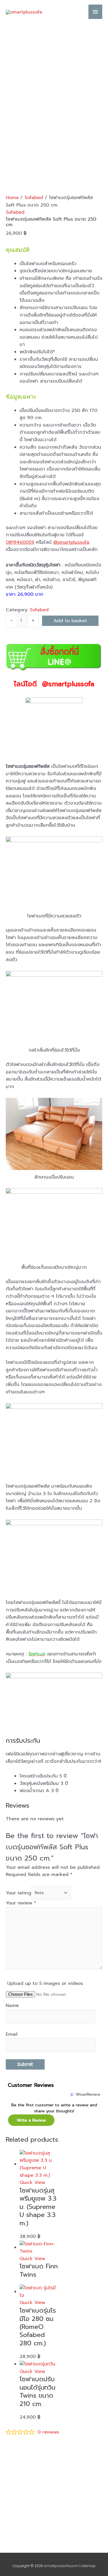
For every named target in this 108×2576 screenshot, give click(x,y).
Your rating (18, 1893)
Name (12, 2006)
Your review (21, 1903)
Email (12, 2034)
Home (12, 198)
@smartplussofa (71, 542)
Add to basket (70, 621)
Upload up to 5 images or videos (45, 1983)
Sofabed (34, 198)
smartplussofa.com (61, 2566)
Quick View (32, 2182)
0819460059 (20, 542)
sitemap (88, 2566)
